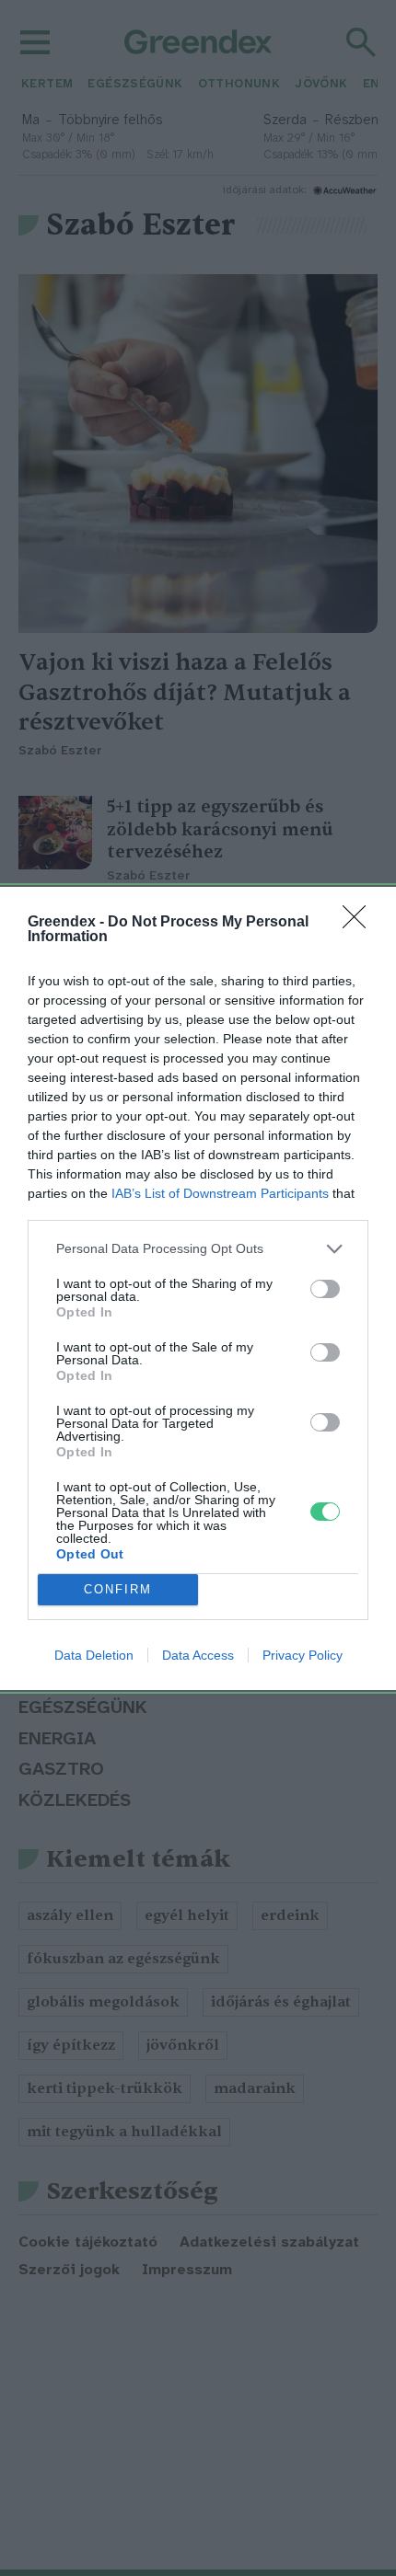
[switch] (325, 1289)
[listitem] (198, 1249)
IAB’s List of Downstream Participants (220, 1193)
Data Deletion (94, 1655)
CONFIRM (118, 1589)
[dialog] (198, 1288)
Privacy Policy (303, 1655)
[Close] (360, 923)
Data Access (198, 1655)
